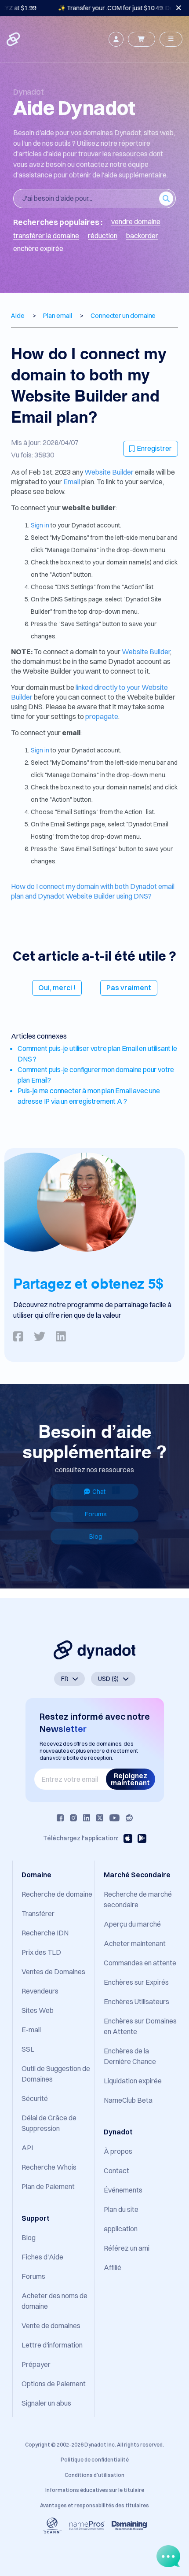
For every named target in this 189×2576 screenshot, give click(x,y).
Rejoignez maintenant (130, 1779)
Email (72, 482)
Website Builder (109, 472)
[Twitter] (100, 1818)
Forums (96, 1514)
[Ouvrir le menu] (171, 39)
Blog (96, 1537)
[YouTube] (114, 1818)
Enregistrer (154, 448)
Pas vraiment (129, 988)
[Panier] (142, 39)
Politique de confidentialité (95, 2460)
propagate (102, 716)
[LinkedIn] (87, 1818)
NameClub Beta (128, 2100)
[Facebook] (60, 1818)
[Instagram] (73, 1818)
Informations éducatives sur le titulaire (95, 2490)
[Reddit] (129, 1818)
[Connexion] (116, 39)
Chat (99, 1492)
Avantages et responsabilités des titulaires (94, 2505)
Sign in (40, 525)
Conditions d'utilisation (94, 2475)
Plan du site (121, 2209)
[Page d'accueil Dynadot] (14, 39)
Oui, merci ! (57, 988)
